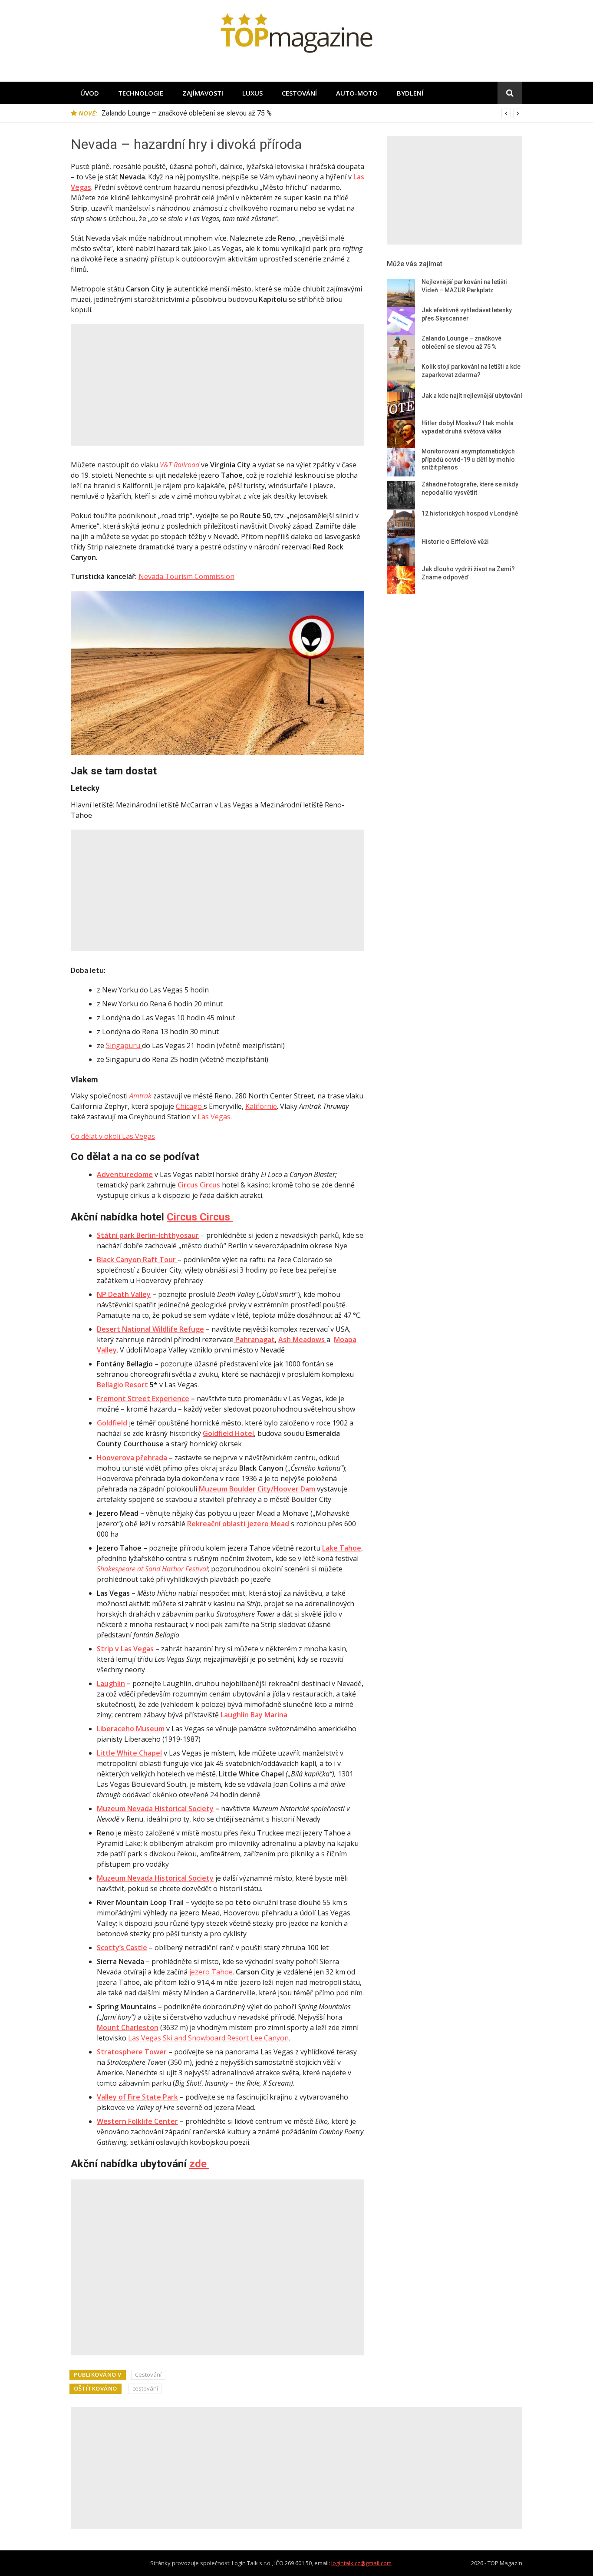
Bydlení (410, 93)
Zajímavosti (203, 93)
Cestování (299, 93)
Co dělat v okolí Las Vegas (113, 1136)
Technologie (141, 93)
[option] (312, 113)
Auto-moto (357, 93)
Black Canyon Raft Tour (137, 1260)
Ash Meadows (302, 1339)
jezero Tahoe (211, 1972)
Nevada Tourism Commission (186, 576)
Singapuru (124, 1045)
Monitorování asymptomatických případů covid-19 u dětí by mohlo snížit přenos (468, 459)
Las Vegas (214, 1117)
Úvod (90, 93)
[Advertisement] (217, 385)
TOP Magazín (505, 2563)
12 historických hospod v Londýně (470, 513)
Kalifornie (261, 1106)
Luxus (252, 93)
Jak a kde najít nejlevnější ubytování (472, 396)
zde (199, 2164)
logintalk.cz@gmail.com (361, 2563)
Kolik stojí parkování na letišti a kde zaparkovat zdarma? (186, 113)
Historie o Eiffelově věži (455, 542)
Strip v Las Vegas (125, 1649)
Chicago (190, 1106)
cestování (145, 2388)
